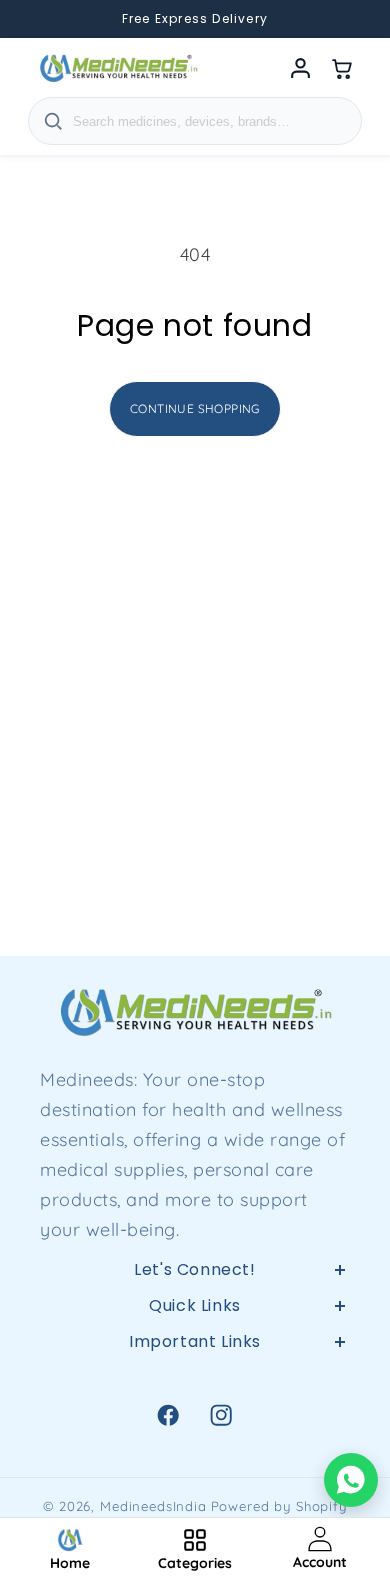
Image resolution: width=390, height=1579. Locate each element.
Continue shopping (195, 408)
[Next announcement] (350, 19)
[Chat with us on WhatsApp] (351, 1480)
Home (195, 1375)
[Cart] (342, 68)
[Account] (300, 68)
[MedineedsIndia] (118, 68)
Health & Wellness (195, 1423)
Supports (195, 1470)
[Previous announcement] (40, 19)
